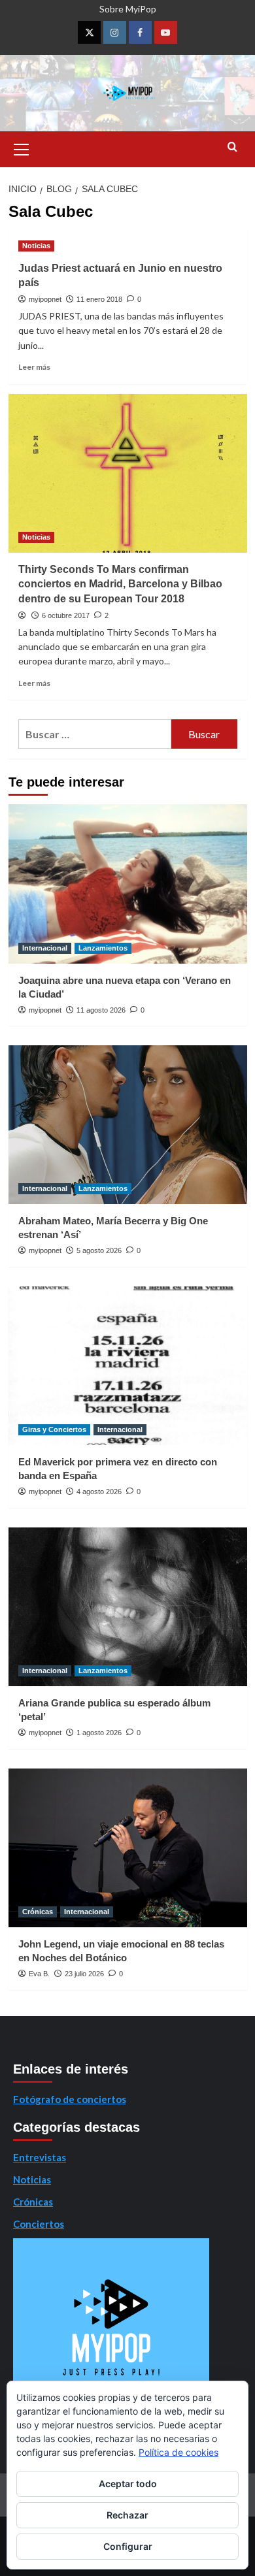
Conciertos (39, 2224)
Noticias (36, 246)
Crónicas (38, 1912)
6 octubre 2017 (66, 615)
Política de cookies (178, 2452)
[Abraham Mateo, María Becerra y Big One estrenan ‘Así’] (128, 1125)
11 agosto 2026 (101, 1010)
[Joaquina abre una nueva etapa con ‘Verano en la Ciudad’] (128, 884)
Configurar (128, 2546)
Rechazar (127, 2515)
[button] (22, 148)
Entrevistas (40, 2157)
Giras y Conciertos (54, 1429)
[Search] (232, 147)
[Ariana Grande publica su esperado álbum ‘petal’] (128, 1607)
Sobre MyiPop (128, 9)
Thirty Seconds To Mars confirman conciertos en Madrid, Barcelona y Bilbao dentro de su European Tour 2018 (120, 584)
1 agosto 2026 (99, 1733)
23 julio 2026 (84, 1974)
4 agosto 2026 (99, 1492)
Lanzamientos (103, 948)
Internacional (45, 948)
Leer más (34, 367)
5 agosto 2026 (99, 1250)
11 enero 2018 (99, 299)
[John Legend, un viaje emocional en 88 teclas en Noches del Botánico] (128, 1848)
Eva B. (39, 1974)
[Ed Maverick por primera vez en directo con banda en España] (128, 1366)
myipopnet (45, 299)
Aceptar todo (128, 2484)
